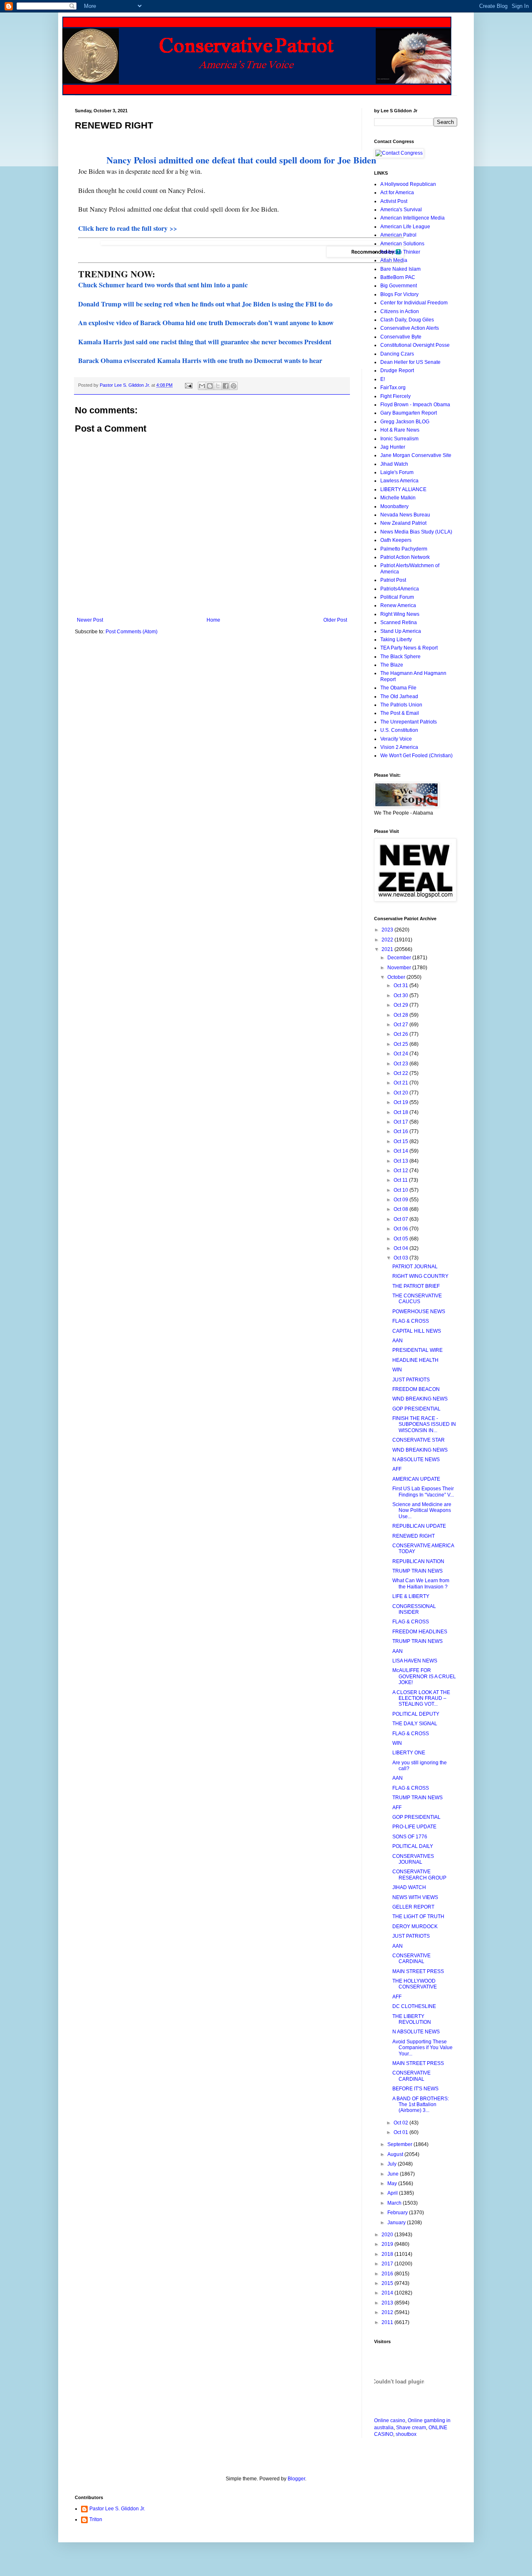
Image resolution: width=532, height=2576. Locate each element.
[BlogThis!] (210, 386)
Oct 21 (401, 1083)
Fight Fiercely (395, 396)
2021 (388, 949)
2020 (388, 2235)
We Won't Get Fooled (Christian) (416, 756)
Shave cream (411, 2428)
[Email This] (202, 386)
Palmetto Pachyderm (404, 549)
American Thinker (400, 252)
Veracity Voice (396, 739)
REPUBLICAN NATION (418, 1561)
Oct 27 (401, 1025)
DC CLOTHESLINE (414, 2006)
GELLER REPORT (413, 1907)
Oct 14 (401, 1151)
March (395, 2203)
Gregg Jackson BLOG (405, 422)
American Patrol (398, 235)
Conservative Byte (401, 337)
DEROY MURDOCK (415, 1926)
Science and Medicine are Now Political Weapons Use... (422, 1510)
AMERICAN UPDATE (416, 1479)
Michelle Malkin (398, 498)
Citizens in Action (400, 311)
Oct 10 (401, 1190)
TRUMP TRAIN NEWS (417, 1571)
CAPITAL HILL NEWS (417, 1331)
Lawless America (399, 481)
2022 (388, 940)
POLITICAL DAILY (413, 1846)
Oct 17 (401, 1122)
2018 (388, 2254)
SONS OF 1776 (410, 1837)
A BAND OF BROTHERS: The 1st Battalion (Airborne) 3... (421, 2105)
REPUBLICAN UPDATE (419, 1526)
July (393, 2164)
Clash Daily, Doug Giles (407, 320)
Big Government (399, 286)
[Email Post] (188, 385)
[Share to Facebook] (226, 386)
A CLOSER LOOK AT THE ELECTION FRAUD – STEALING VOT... (421, 1698)
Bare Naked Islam (400, 269)
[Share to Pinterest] (234, 386)
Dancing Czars (397, 354)
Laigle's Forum (397, 472)
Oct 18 (401, 1112)
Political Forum (397, 597)
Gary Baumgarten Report (409, 413)
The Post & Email (400, 713)
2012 (388, 2312)
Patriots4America (400, 589)
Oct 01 (401, 2132)
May (393, 2183)
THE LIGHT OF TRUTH (418, 1917)
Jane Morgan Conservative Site (416, 455)
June (394, 2174)
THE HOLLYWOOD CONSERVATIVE (415, 1984)
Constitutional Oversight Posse (415, 345)
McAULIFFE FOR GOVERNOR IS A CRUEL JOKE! (424, 1676)
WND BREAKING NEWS (420, 1399)
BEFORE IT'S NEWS (415, 2089)
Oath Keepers (396, 540)
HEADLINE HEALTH (415, 1360)
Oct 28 (401, 1015)
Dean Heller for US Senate (410, 362)
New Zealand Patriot (403, 523)
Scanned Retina (399, 622)
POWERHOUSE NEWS (419, 1311)
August (396, 2154)
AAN (398, 1341)
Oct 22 (401, 1073)
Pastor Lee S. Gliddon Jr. (117, 2509)
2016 (388, 2274)
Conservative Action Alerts (410, 328)
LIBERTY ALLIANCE (403, 489)
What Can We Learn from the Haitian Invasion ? (421, 1583)
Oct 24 (401, 1054)
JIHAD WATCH (409, 1887)
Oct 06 (401, 1229)
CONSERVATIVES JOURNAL (413, 1859)
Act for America (397, 193)
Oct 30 (401, 995)
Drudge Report (397, 370)
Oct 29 (401, 1005)
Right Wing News (400, 614)
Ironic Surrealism (399, 439)
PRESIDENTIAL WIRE (417, 1350)
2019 (388, 2244)
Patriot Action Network (405, 557)
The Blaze (392, 665)
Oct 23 (401, 1064)
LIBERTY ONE (409, 1753)
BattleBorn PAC (398, 277)
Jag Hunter (393, 447)
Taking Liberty (396, 640)
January (397, 2223)
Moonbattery (394, 506)
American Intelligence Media (413, 218)
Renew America (398, 605)
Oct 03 (401, 1258)
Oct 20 (401, 1093)
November (400, 968)
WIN (397, 1370)
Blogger (296, 2479)
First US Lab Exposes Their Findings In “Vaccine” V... (423, 1492)
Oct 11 (401, 1180)
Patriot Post (393, 580)
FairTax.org (393, 388)
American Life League (405, 227)
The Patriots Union (401, 705)
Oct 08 (401, 1209)
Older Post (335, 620)
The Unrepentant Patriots (409, 722)
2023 (388, 930)
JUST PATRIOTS (411, 1380)
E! (383, 379)
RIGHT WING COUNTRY (420, 1276)
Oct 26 (401, 1034)
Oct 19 (401, 1102)
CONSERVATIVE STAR (419, 1440)
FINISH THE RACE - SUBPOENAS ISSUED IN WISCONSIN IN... (424, 1424)
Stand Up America (401, 631)
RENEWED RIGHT (414, 1536)
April (393, 2193)
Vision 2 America (399, 747)
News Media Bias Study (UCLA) (416, 532)
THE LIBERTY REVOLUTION (412, 2019)
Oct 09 (401, 1200)
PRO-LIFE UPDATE (414, 1827)
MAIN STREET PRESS (418, 1971)
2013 (388, 2303)
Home (213, 620)
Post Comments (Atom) (132, 632)
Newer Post (90, 620)
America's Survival (401, 210)
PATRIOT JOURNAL (415, 1267)
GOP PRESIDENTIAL (416, 1409)
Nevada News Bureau (405, 515)
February (398, 2213)
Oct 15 (401, 1141)
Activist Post (394, 201)
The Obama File (398, 688)
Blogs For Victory (399, 294)
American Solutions (402, 244)
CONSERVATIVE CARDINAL (411, 1959)
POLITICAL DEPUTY (416, 1714)
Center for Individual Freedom (414, 303)
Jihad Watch (394, 464)
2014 (388, 2293)
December (400, 958)
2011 (388, 2322)
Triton (96, 2519)
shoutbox (406, 2434)
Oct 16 (401, 1131)
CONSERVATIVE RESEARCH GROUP (419, 1875)
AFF (397, 1469)
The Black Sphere (400, 657)
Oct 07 (401, 1219)
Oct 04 (401, 1248)
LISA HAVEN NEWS (415, 1661)
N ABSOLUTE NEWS (416, 1460)
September (400, 2144)
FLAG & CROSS (411, 1321)
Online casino (390, 2420)
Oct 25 (401, 1044)
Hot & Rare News (400, 430)
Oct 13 (401, 1161)
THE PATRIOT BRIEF (416, 1286)
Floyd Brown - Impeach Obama (415, 405)
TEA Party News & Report (409, 648)
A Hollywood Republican (408, 184)
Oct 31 (401, 985)
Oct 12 (401, 1171)
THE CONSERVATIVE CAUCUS (417, 1299)
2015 (388, 2283)
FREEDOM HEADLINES (420, 1632)
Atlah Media (394, 260)
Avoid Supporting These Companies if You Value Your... (422, 2048)
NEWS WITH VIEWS (415, 1897)
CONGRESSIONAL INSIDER (414, 1609)
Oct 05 (401, 1239)
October (397, 977)
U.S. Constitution (399, 730)
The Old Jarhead (399, 696)
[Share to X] (218, 386)
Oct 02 (401, 2123)
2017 (388, 2264)
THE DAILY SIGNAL (415, 1724)
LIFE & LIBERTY (411, 1596)
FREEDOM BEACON (416, 1389)
